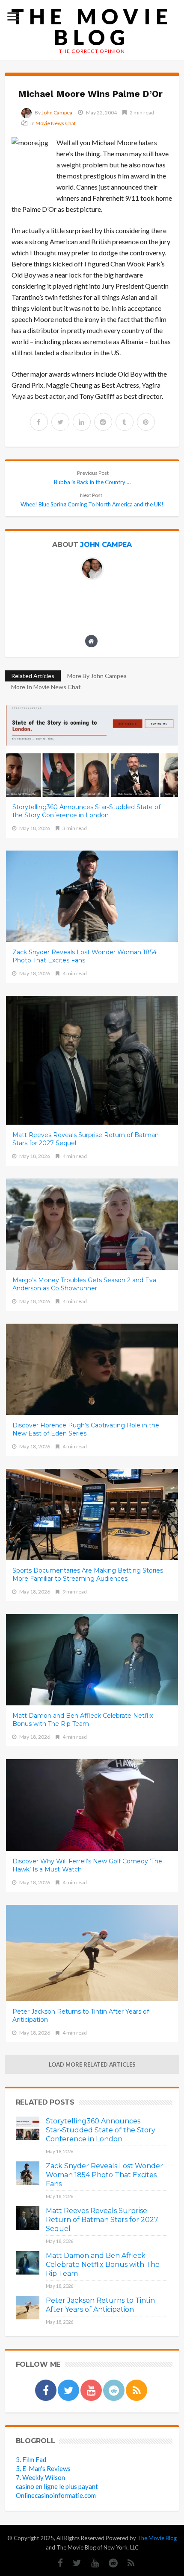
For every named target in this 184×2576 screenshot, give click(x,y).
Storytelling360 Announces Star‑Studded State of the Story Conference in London (86, 811)
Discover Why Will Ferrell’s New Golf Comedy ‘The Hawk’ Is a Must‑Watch (87, 1865)
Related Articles (33, 676)
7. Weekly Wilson (40, 2477)
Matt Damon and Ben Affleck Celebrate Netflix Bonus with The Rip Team (83, 1720)
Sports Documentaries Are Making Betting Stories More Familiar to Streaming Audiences (88, 1575)
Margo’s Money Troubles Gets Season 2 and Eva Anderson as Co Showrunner (84, 1284)
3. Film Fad (31, 2459)
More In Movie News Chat (46, 687)
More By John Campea (97, 676)
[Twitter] (73, 2563)
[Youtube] (91, 2563)
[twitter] (60, 422)
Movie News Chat (56, 123)
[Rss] (127, 2563)
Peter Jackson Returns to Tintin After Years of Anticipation (81, 2016)
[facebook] (39, 422)
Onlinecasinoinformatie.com (56, 2495)
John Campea (57, 113)
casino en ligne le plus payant (57, 2486)
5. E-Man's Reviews (43, 2468)
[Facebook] (56, 2563)
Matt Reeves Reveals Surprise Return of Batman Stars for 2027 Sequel (86, 1139)
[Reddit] (109, 2563)
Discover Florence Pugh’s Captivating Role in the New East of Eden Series (86, 1429)
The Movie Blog (92, 27)
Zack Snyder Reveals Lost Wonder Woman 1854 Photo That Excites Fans (85, 956)
